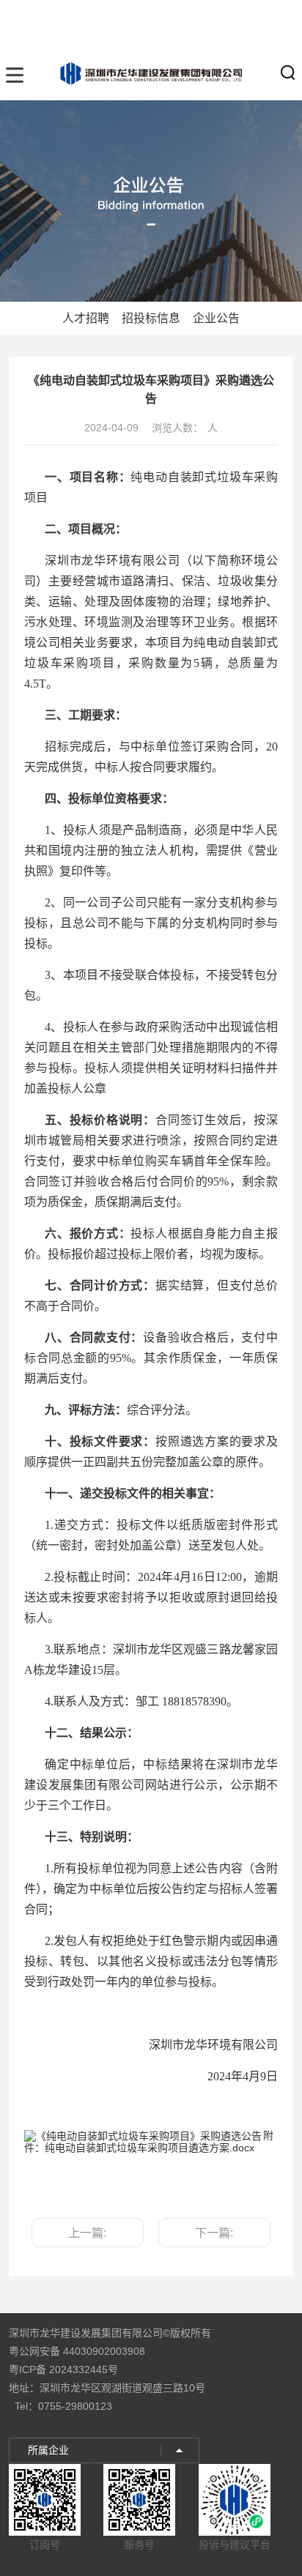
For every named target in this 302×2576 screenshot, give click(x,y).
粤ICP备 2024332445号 (63, 2370)
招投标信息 (151, 318)
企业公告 (216, 318)
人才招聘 (86, 318)
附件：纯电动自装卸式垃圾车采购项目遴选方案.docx (149, 2141)
